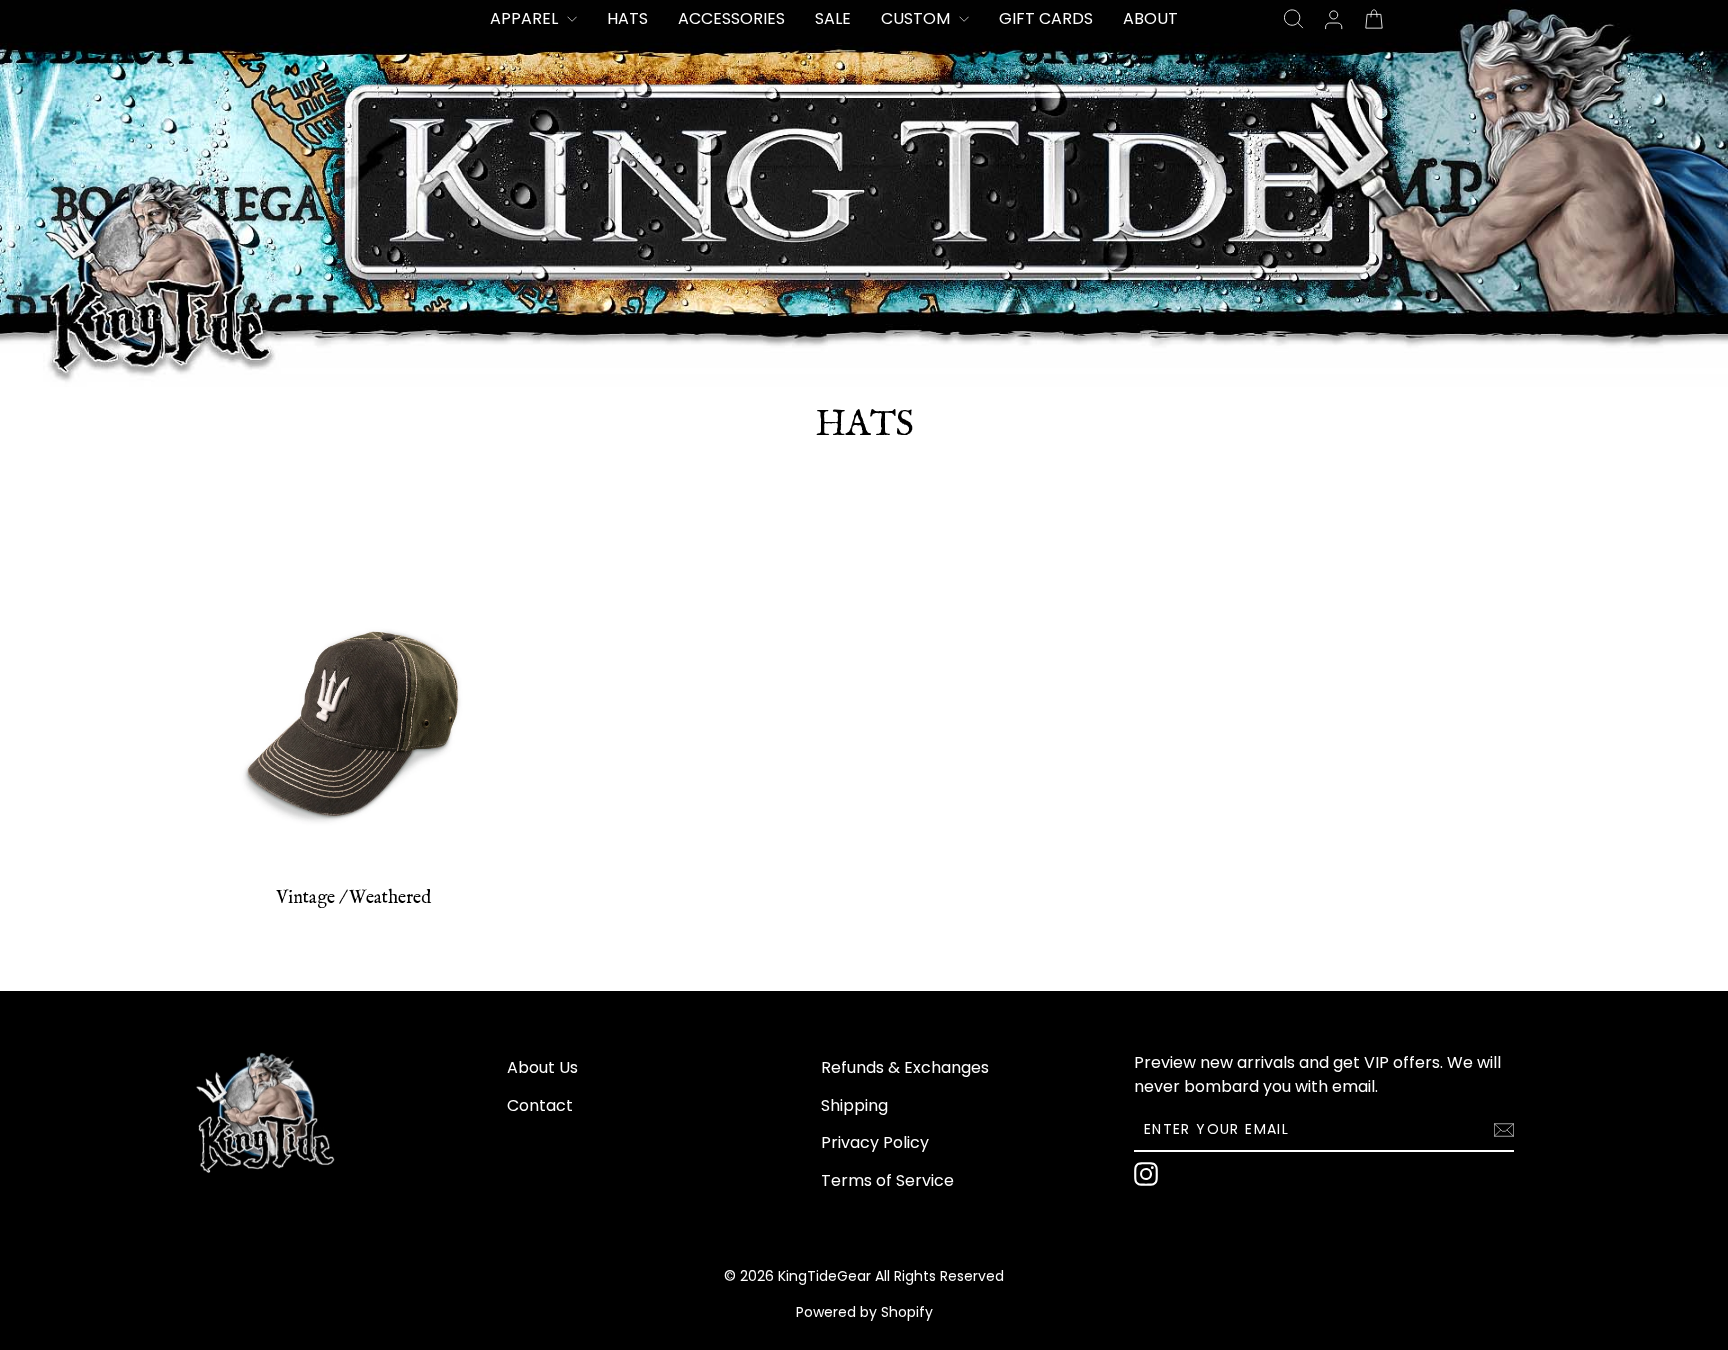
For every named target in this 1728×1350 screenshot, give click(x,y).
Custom (917, 18)
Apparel (526, 18)
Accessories (731, 18)
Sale (833, 18)
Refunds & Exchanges (905, 1067)
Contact (540, 1105)
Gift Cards (1046, 18)
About (1150, 18)
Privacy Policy (875, 1142)
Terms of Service (887, 1180)
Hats (627, 18)
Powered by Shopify (864, 1312)
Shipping (854, 1105)
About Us (542, 1067)
